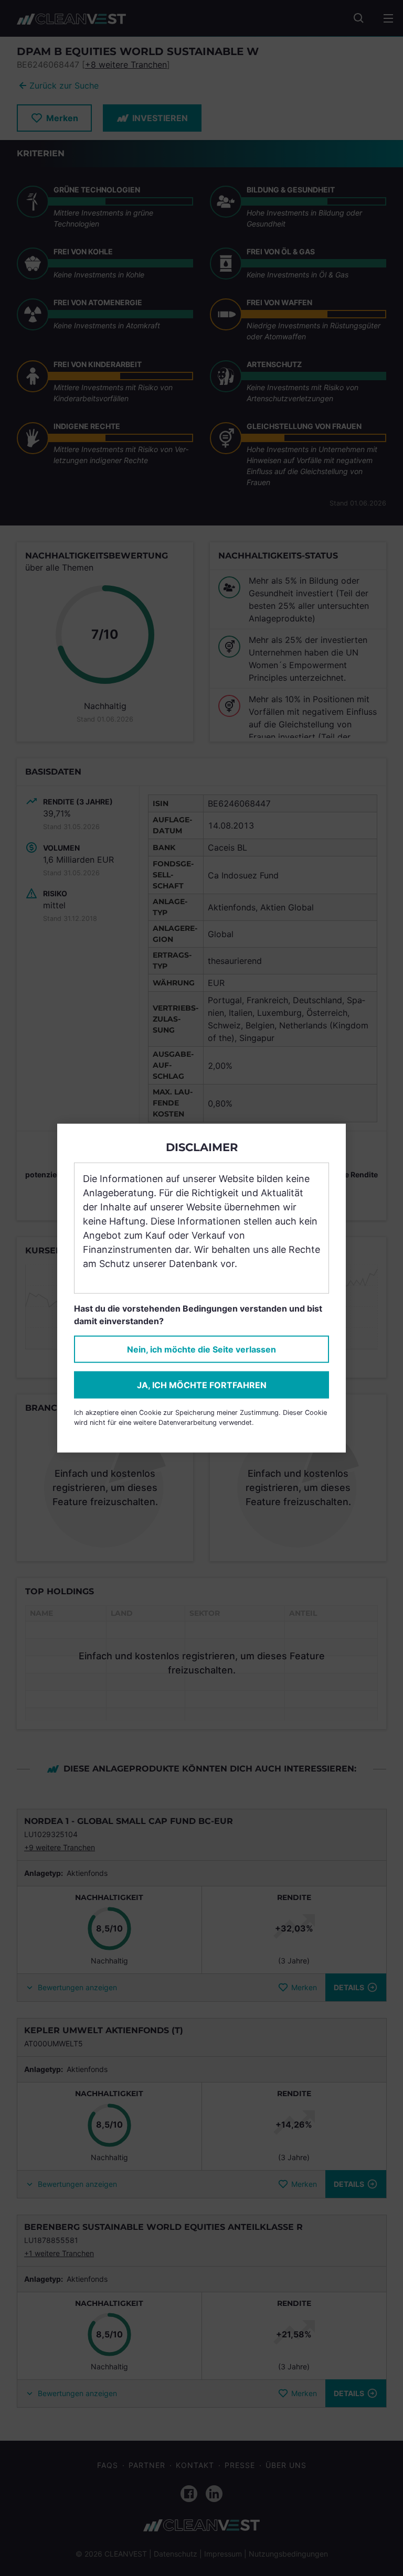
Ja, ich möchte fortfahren (202, 1385)
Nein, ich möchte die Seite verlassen (201, 1349)
